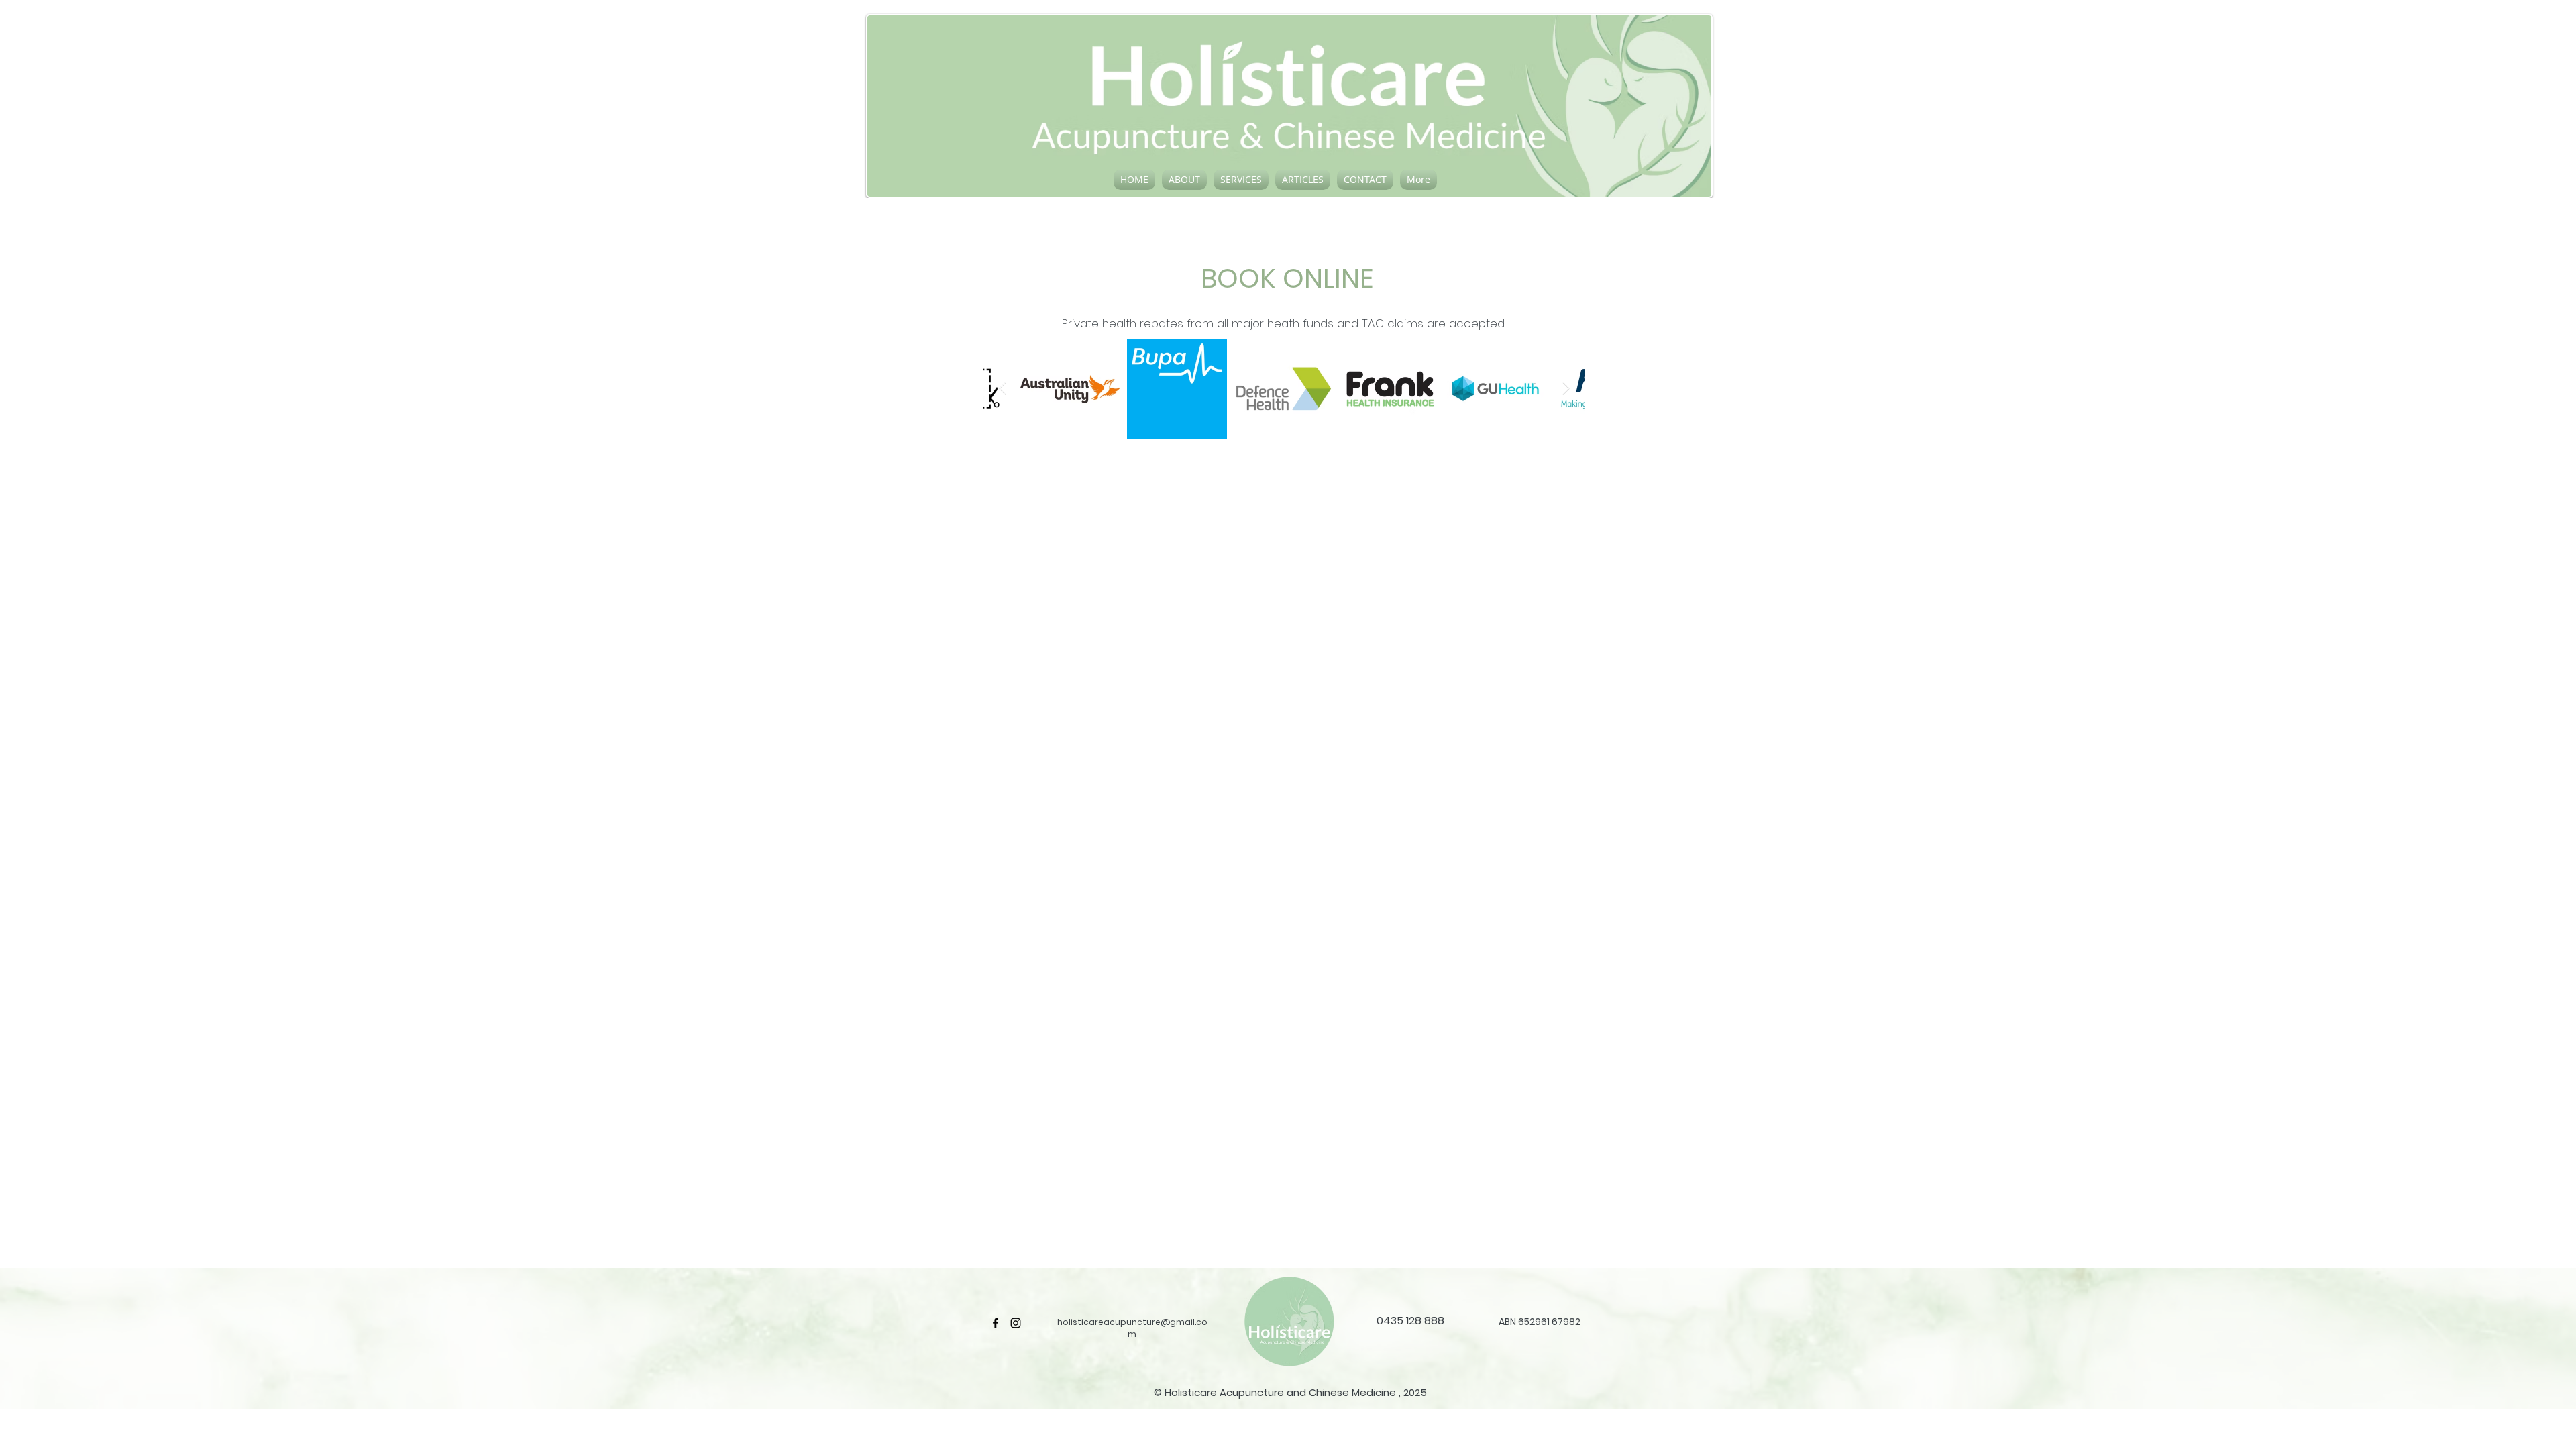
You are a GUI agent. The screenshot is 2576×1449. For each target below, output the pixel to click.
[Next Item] (1566, 388)
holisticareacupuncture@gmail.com (1132, 1328)
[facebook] (996, 1323)
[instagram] (1016, 1323)
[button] (1184, 180)
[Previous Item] (1002, 388)
